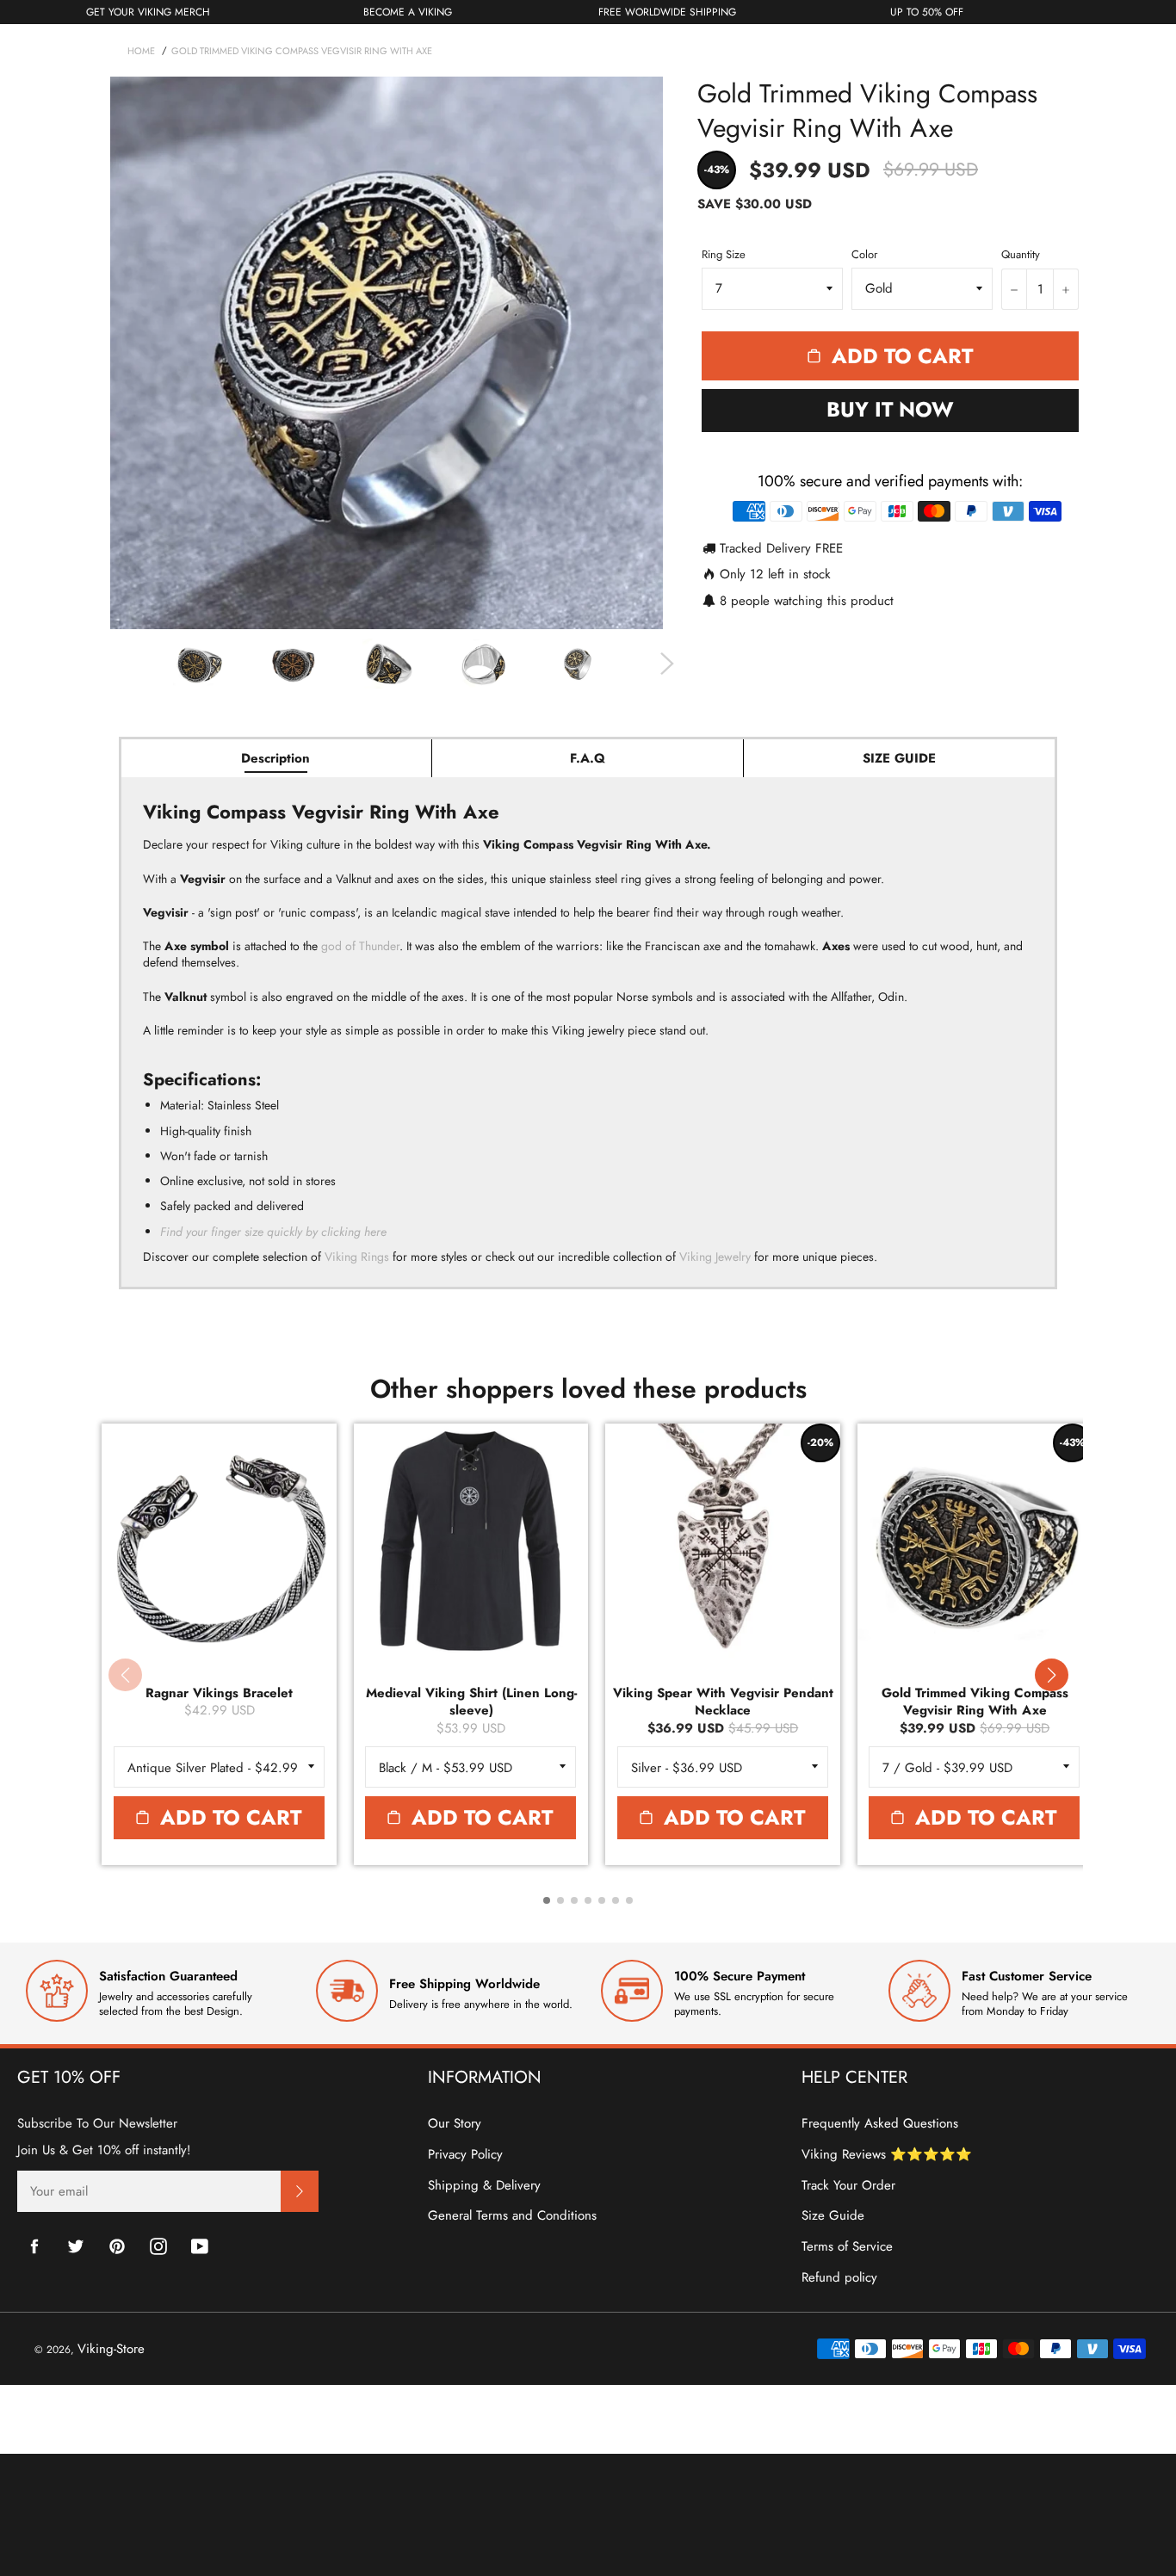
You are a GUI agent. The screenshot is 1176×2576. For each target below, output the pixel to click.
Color (864, 255)
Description (275, 758)
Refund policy (839, 2277)
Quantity (1021, 255)
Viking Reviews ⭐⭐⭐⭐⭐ (887, 2154)
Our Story (455, 2123)
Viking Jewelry (715, 1257)
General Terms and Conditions (512, 2215)
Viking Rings (357, 1257)
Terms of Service (847, 2246)
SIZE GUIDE (899, 758)
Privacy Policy (465, 2154)
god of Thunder (360, 946)
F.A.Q (588, 758)
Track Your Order (848, 2185)
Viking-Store (111, 2349)
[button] (1051, 1675)
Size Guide (833, 2215)
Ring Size (724, 255)
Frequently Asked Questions (880, 2123)
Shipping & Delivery (484, 2185)
